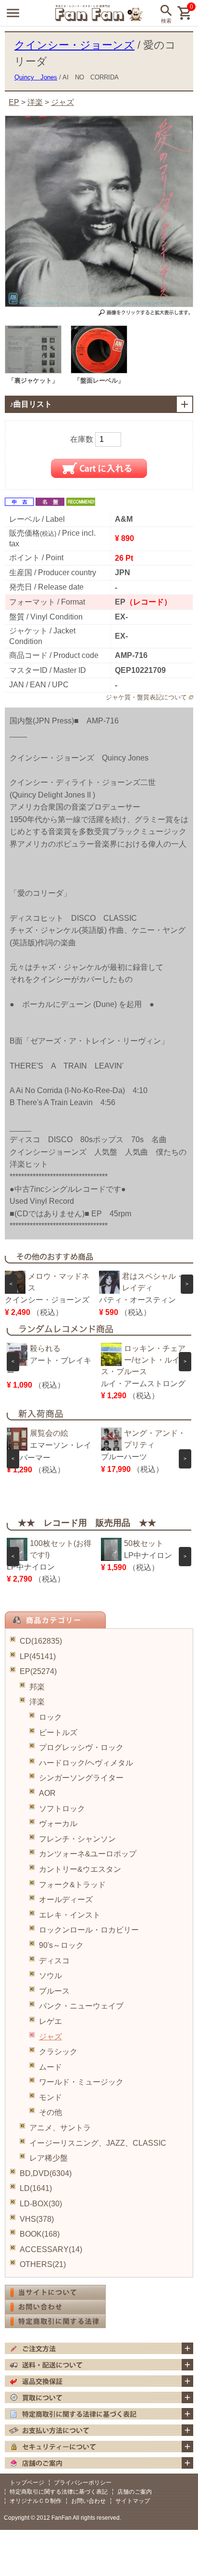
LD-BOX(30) (41, 2204)
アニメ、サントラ (60, 2128)
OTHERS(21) (43, 2264)
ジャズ (50, 2037)
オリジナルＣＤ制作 (36, 2501)
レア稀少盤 (49, 2158)
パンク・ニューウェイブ (81, 2006)
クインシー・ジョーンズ (74, 45)
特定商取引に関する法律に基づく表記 (59, 2492)
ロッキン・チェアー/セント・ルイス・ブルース (143, 1360)
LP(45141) (38, 1656)
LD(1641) (36, 2188)
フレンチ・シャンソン (77, 1839)
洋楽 (37, 1702)
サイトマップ (133, 2501)
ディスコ (54, 1961)
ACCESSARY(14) (51, 2249)
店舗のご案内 (135, 2492)
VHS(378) (37, 2219)
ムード (50, 2067)
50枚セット (144, 1543)
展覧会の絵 (49, 1433)
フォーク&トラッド (72, 1885)
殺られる (45, 1348)
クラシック (58, 2052)
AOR (47, 1793)
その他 (50, 2112)
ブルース (54, 1991)
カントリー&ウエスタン (80, 1869)
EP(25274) (38, 1671)
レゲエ (50, 2021)
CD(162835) (41, 1641)
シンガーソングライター (81, 1778)
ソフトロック (62, 1809)
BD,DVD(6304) (46, 2173)
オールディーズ (66, 1900)
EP (14, 102)
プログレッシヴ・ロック (81, 1747)
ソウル (50, 1976)
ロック (50, 1717)
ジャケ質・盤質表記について (146, 697)
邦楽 (37, 1687)
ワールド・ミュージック (81, 2082)
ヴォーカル (58, 1823)
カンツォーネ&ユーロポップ (88, 1854)
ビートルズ (58, 1732)
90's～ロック (61, 1945)
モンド (50, 2097)
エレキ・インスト (70, 1915)
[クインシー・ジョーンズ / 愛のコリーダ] (33, 371)
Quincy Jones (36, 77)
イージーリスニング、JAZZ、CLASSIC (98, 2143)
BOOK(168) (40, 2234)
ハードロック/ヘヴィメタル (86, 1763)
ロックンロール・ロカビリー (89, 1930)
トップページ (27, 2483)
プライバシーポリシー (83, 2483)
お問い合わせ (88, 2501)
